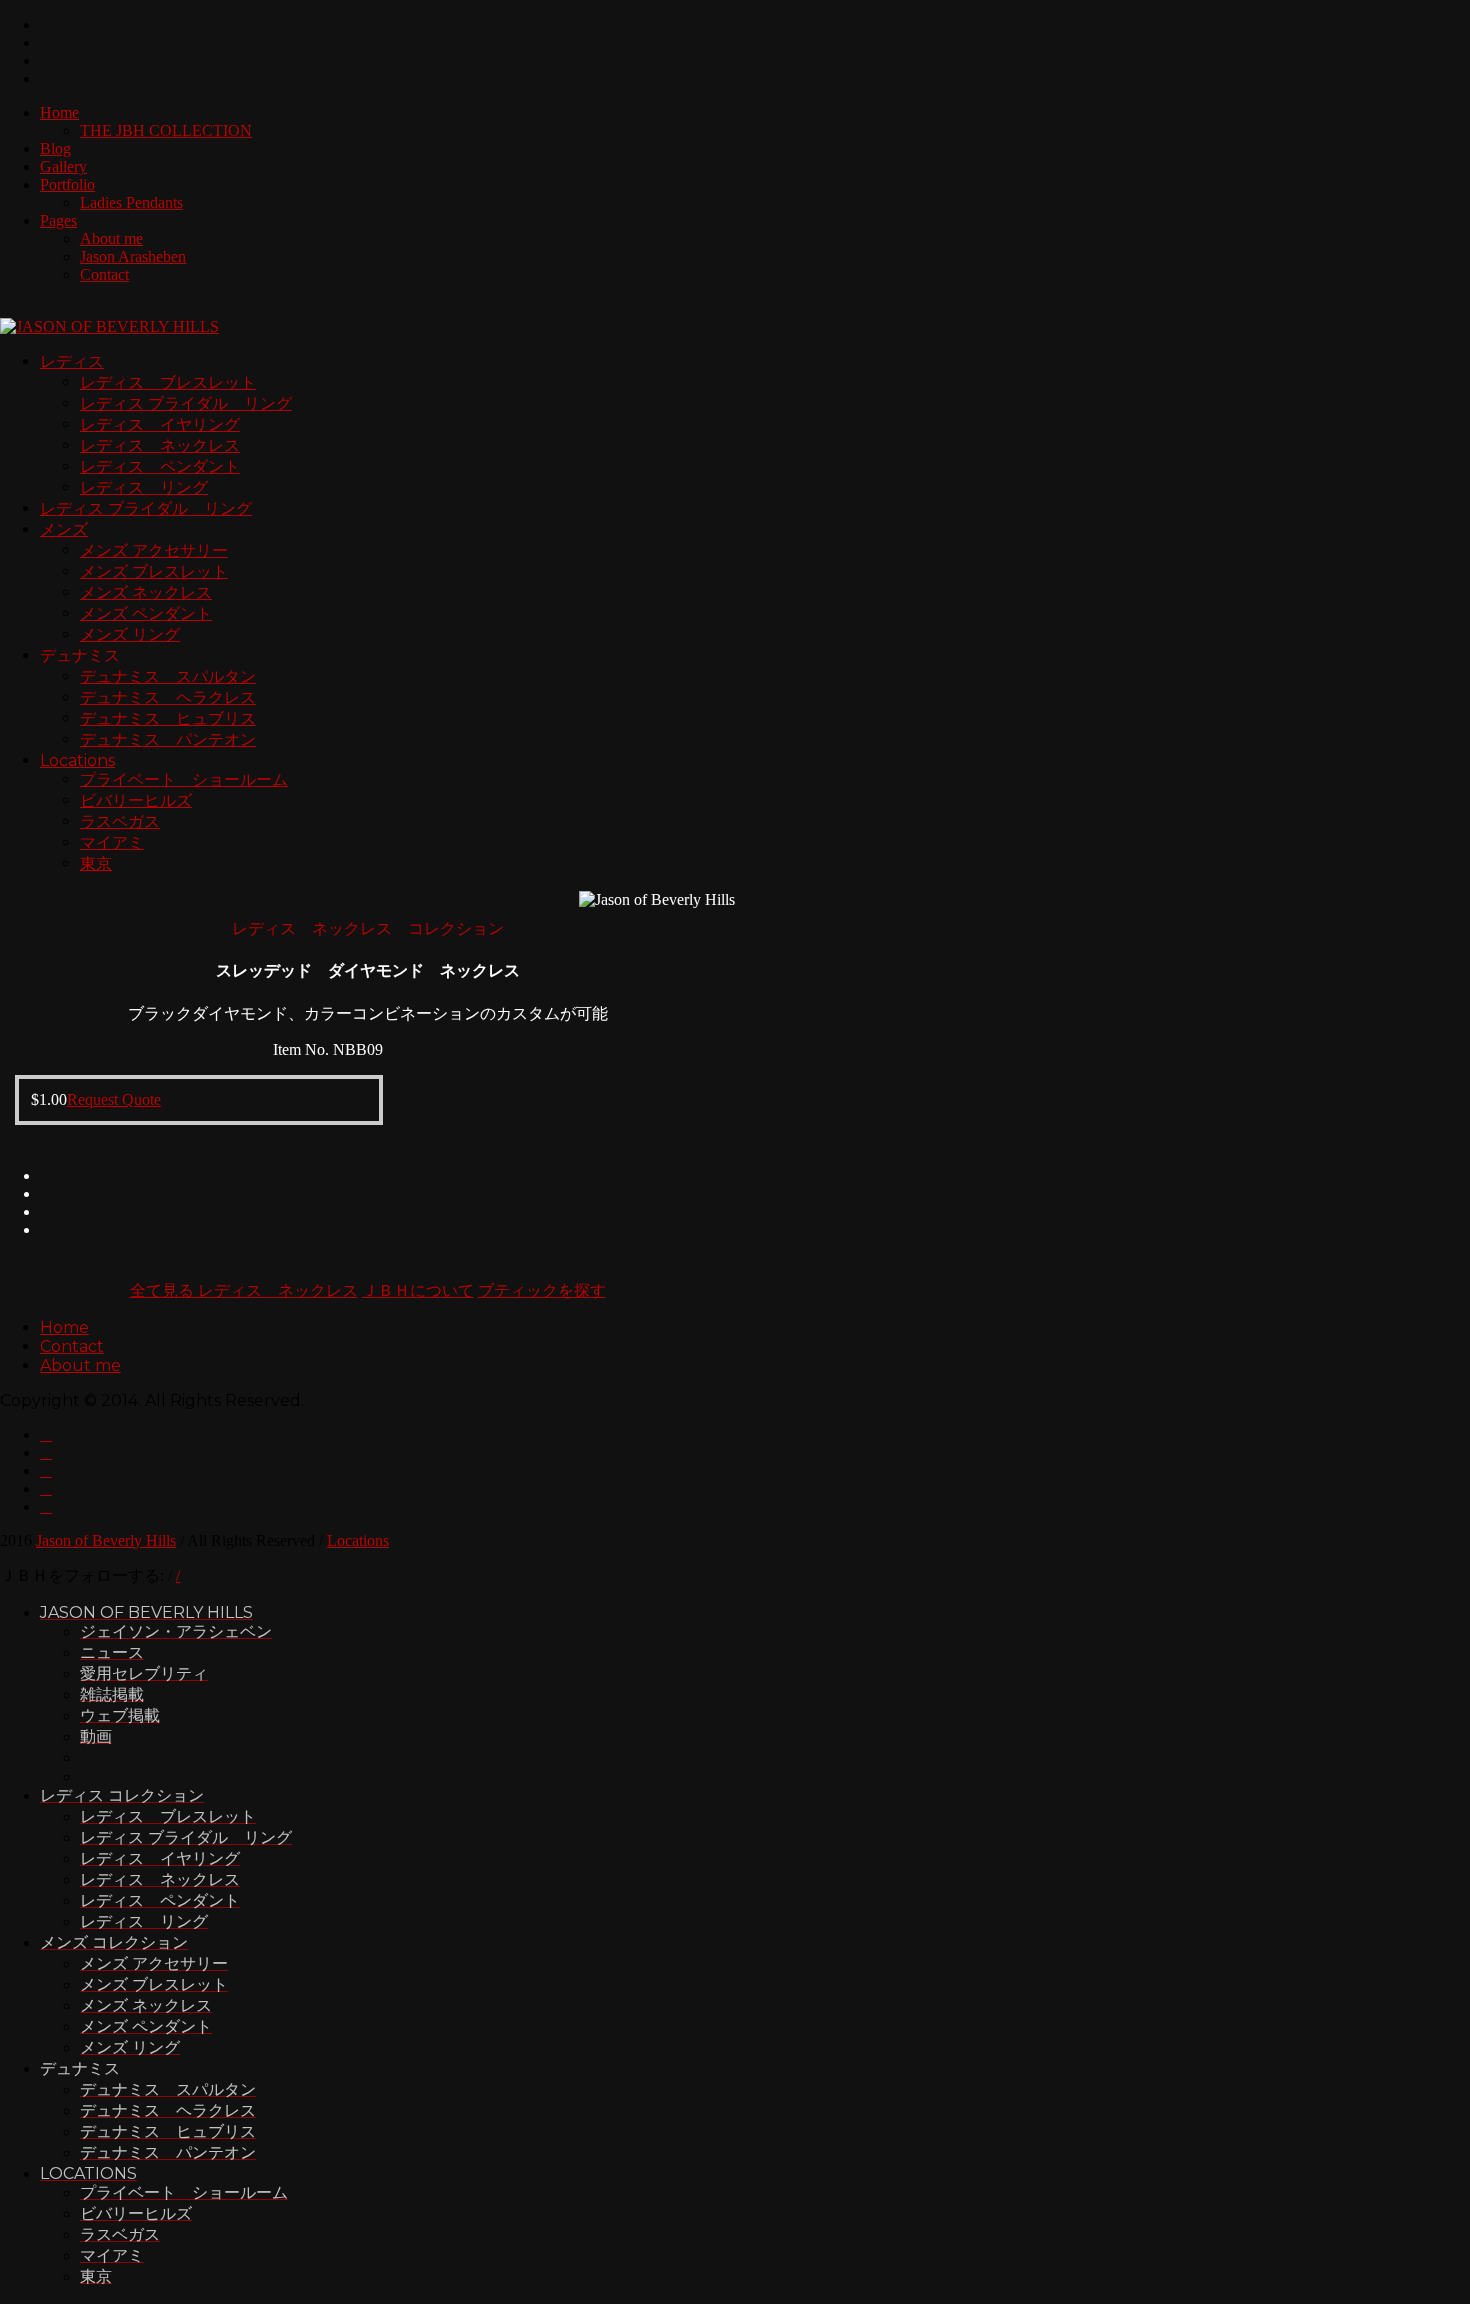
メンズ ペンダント (146, 613)
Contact (104, 274)
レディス (72, 361)
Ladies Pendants (131, 202)
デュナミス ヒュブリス (168, 718)
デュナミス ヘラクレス (168, 697)
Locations (77, 760)
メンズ (64, 529)
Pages (58, 220)
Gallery (63, 166)
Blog (55, 148)
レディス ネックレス (160, 445)
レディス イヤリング (160, 424)
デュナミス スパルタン (168, 676)
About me (111, 238)
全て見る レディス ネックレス (244, 1290)
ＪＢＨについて (418, 1290)
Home (59, 112)
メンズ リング (130, 634)
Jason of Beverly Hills (106, 1540)
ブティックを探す (542, 1290)
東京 (96, 863)
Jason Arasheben (133, 256)
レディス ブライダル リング (186, 403)
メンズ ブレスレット (154, 571)
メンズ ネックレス (146, 592)
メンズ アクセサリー (154, 550)
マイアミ (112, 842)
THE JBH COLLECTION (166, 130)
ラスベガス (120, 821)
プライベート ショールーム (184, 779)
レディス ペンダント (160, 466)
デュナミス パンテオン (168, 739)
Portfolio (67, 184)
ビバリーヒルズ (136, 800)
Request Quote (114, 1099)
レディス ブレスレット (168, 382)
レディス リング (144, 487)
